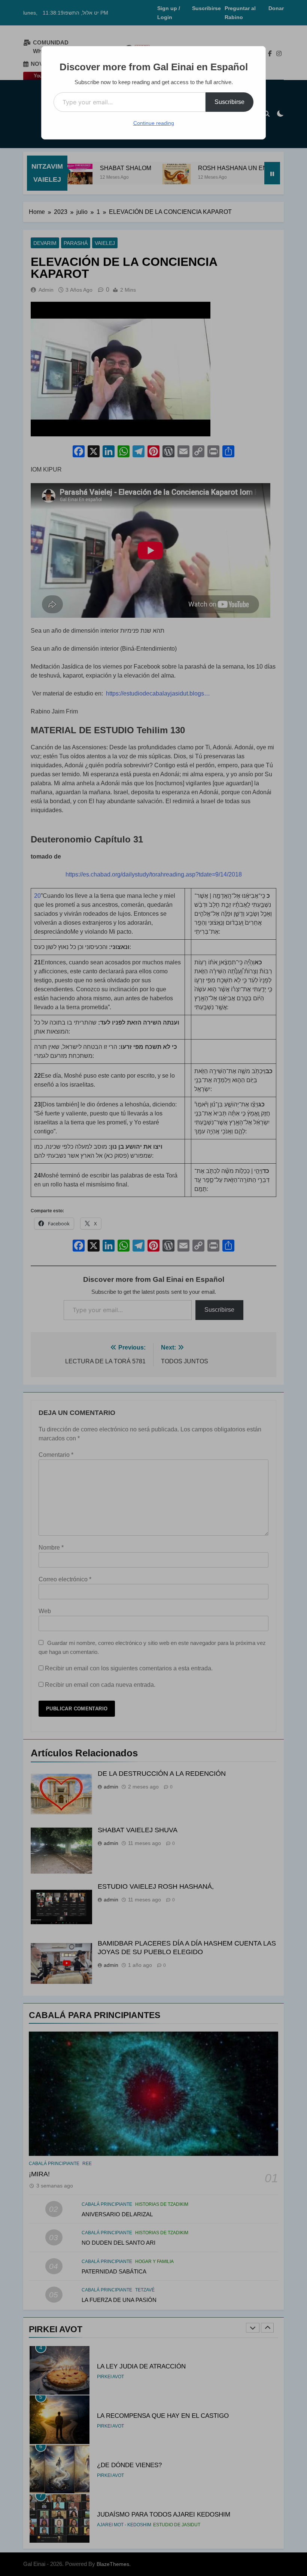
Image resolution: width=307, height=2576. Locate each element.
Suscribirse (230, 102)
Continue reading (154, 123)
